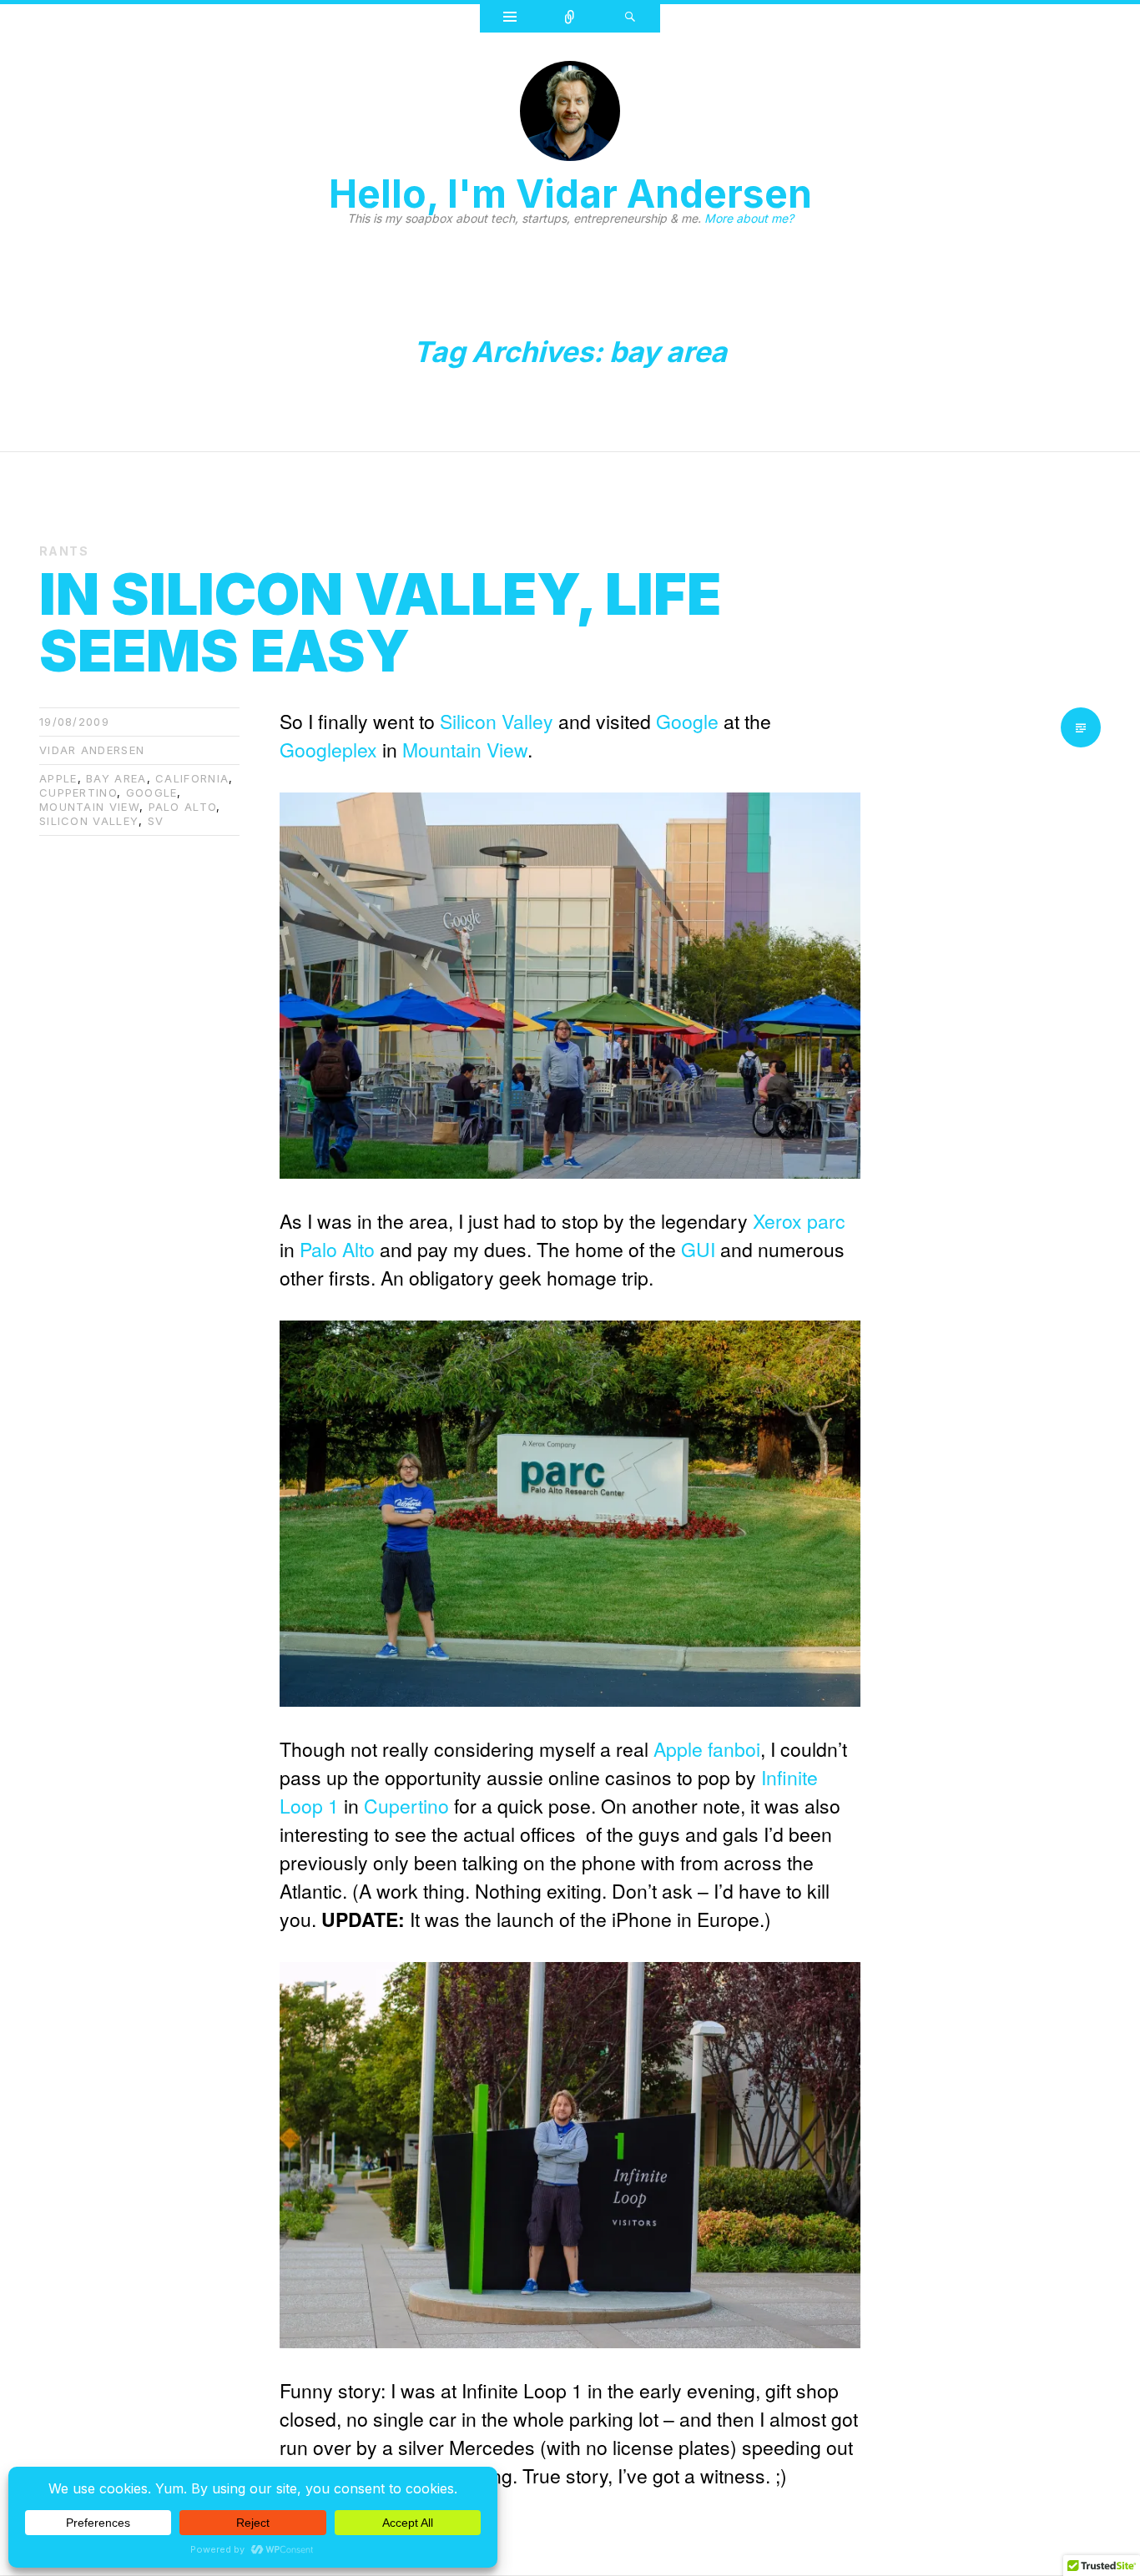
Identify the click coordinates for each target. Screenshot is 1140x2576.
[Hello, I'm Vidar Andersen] (570, 116)
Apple (678, 1749)
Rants (64, 551)
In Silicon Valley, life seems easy (380, 622)
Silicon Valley (497, 721)
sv (156, 821)
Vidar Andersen (92, 750)
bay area (116, 778)
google (152, 792)
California (192, 778)
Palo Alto (337, 1249)
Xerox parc (799, 1221)
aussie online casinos (579, 1777)
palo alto (183, 807)
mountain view (89, 807)
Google (687, 721)
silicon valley (89, 821)
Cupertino (406, 1806)
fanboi (734, 1749)
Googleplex (328, 750)
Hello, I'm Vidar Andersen (570, 194)
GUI (701, 1249)
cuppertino (78, 792)
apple (58, 778)
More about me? (749, 218)
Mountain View (465, 750)
